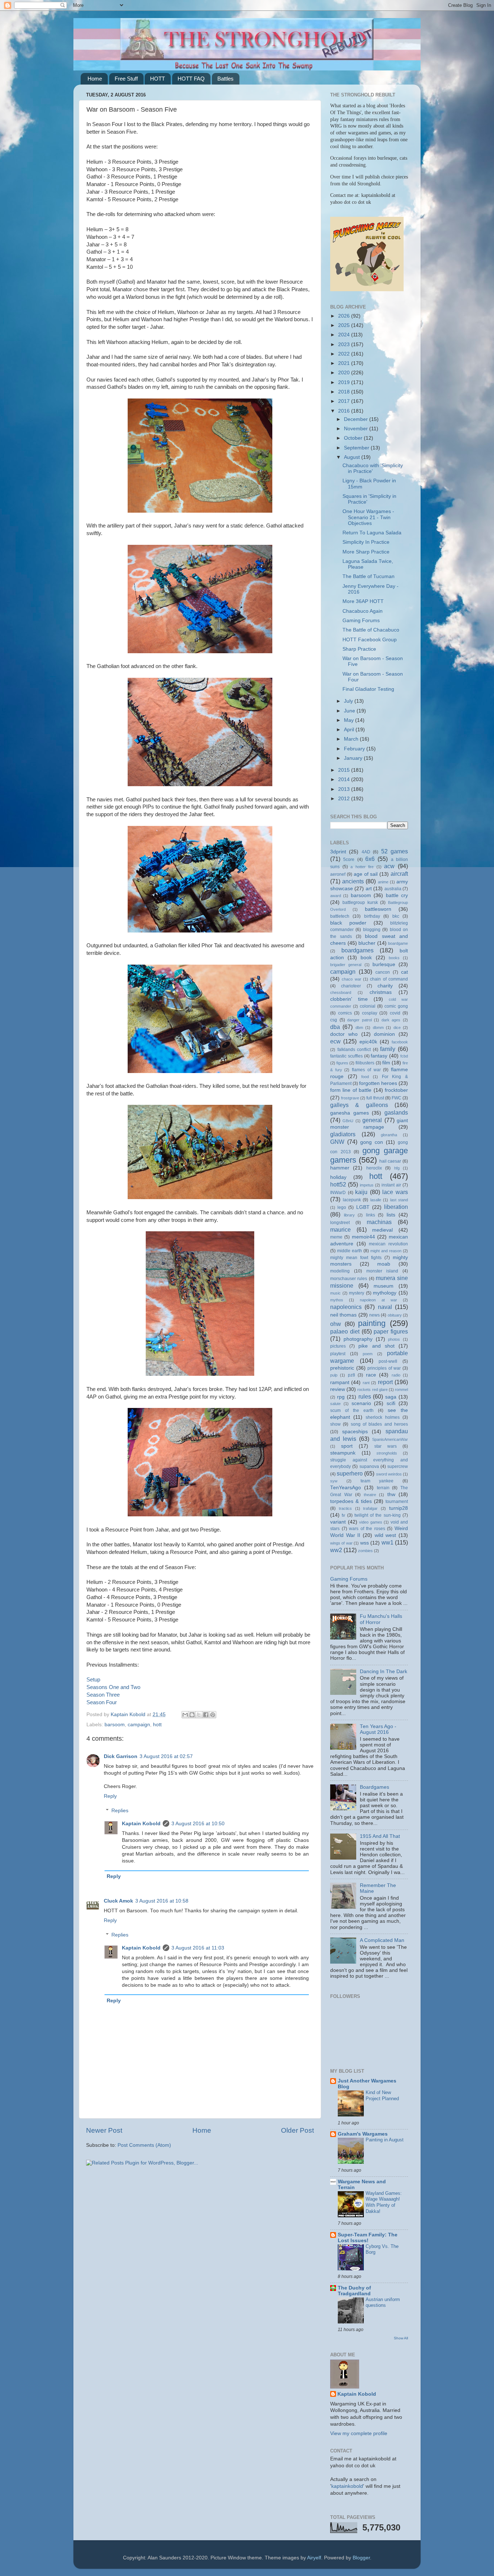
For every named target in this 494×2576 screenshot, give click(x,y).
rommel (401, 1390)
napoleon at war (378, 1300)
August (353, 457)
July (349, 701)
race (371, 1375)
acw (389, 866)
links (370, 1215)
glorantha (389, 1135)
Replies (120, 1811)
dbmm (378, 1028)
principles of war (384, 1368)
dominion (384, 1034)
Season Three (103, 1695)
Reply (110, 1796)
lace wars (395, 1192)
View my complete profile (359, 2433)
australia (393, 889)
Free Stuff (126, 79)
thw (391, 1494)
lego (342, 1207)
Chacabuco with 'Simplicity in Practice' (373, 468)
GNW (337, 1142)
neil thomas (343, 1315)
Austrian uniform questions (383, 2303)
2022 (345, 354)
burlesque (384, 964)
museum (384, 1286)
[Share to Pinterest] (213, 1715)
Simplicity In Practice (366, 542)
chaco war (351, 979)
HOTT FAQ (191, 79)
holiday (338, 1177)
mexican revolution (388, 1244)
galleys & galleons (359, 1105)
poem (368, 1354)
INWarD (338, 1193)
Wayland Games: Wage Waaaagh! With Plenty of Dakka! (384, 2202)
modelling (340, 1271)
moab (384, 1264)
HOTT (157, 79)
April (350, 730)
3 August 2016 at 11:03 (198, 1948)
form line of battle (351, 1090)
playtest (338, 1354)
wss (365, 1543)
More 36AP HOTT (363, 601)
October (354, 438)
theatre (370, 1495)
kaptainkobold (347, 2486)
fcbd (404, 1056)
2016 (345, 411)
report (385, 1382)
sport (347, 1446)
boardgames (357, 950)
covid (395, 1013)
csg (334, 1020)
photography (358, 1339)
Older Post (297, 2130)
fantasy (379, 1056)
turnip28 (399, 1508)
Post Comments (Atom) (144, 2145)
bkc (396, 916)
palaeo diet (345, 1331)
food (365, 1077)
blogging (372, 930)
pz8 (352, 1375)
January (354, 758)
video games (371, 1522)
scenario (361, 1403)
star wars (386, 1446)
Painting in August (385, 2140)
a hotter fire (362, 867)
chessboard (341, 992)
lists (391, 1215)
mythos (337, 1300)
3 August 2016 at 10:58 (162, 1901)
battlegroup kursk (360, 903)
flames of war (366, 1070)
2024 (345, 335)
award (336, 896)
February (355, 749)
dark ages (391, 1020)
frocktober (396, 1090)
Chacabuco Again (363, 611)
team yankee (377, 1481)
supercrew (398, 1466)
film (386, 1063)
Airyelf (314, 2558)
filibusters (365, 1063)
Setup (93, 1680)
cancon (383, 972)
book (366, 958)
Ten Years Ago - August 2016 (378, 1729)
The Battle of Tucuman (369, 576)
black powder (348, 923)
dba (335, 1027)
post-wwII (388, 1361)
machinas (379, 1222)
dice (397, 1028)
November (357, 429)
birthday (372, 916)
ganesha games (350, 1113)
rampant (340, 1382)
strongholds (387, 1453)
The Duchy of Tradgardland (354, 2291)
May (350, 720)
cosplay (370, 1013)
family (388, 1049)
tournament (397, 1502)
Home (95, 79)
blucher (367, 943)
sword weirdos (389, 1474)
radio (396, 1375)
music (335, 1293)
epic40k (368, 1042)
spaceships (355, 1432)
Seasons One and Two (113, 1687)
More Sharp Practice (366, 552)
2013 (345, 789)
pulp (334, 1375)
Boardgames (374, 1787)
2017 (345, 401)
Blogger (361, 2558)
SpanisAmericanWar (390, 1439)
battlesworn (378, 909)
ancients (353, 881)
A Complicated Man (382, 1940)
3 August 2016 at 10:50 (198, 1824)
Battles (225, 79)
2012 (345, 799)
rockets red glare (372, 1390)
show (335, 1424)
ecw (335, 1041)
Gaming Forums (361, 621)
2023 (345, 344)
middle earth (350, 1251)
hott (157, 1725)
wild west (386, 1535)
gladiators (343, 1134)
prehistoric (342, 1368)
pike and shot (376, 1346)
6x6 (370, 859)
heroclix (374, 1168)
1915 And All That (380, 1836)
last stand (399, 1200)
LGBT (363, 1207)
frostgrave (350, 1098)
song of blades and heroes (379, 1424)
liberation (396, 1207)
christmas (381, 992)
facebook (400, 1042)
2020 (345, 373)
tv (343, 1515)
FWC (397, 1098)
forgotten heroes (378, 1083)
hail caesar (390, 1161)
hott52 (338, 1184)
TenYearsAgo (346, 1488)
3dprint (338, 852)
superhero (350, 1473)
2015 (345, 770)
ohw (336, 1324)
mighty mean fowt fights (356, 1258)
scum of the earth (352, 1410)
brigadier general (346, 965)
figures (342, 1063)
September (357, 448)
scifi (391, 1403)
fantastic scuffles (346, 1056)
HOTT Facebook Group (370, 640)
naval (385, 1307)
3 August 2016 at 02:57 (166, 1756)
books (394, 958)
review (338, 1389)
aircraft (399, 874)
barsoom (115, 1725)
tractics (345, 1508)
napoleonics (346, 1307)
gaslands (396, 1112)
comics (345, 1013)
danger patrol (359, 1020)
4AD (366, 852)
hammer (340, 1168)
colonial (368, 1006)
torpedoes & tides (351, 1501)
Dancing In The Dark (384, 1672)
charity (385, 986)
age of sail (366, 874)
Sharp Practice (359, 649)
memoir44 (363, 1237)
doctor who (344, 1034)
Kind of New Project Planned (382, 2095)
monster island (382, 1271)
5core (349, 860)
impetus (367, 1185)
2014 (345, 779)
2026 (345, 316)
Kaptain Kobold (141, 1824)
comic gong (396, 1006)
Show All (401, 2338)
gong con (372, 1142)
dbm (359, 1028)
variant (338, 1522)
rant (366, 1383)
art (369, 889)
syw (334, 1481)
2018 (345, 392)
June (350, 711)
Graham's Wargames (363, 2134)
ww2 (336, 1550)
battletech (340, 916)
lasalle (376, 1200)
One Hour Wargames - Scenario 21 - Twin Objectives (368, 517)
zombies (365, 1551)
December (357, 419)
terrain (383, 1488)
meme (336, 1237)
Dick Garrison (121, 1756)
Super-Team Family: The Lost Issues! (368, 2238)
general (372, 1120)
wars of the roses (367, 1529)
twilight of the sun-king (378, 1515)
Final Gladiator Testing (368, 689)
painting (372, 1323)
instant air (391, 1185)
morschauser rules (349, 1279)
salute (335, 1404)
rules (365, 1396)
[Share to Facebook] (206, 1715)
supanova (369, 1466)
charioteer (351, 986)
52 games (395, 851)
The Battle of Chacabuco (371, 630)
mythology (385, 1293)
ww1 (387, 1542)
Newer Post (104, 2130)
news (374, 1315)
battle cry (397, 895)
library (349, 1215)
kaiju (361, 1192)
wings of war (341, 1543)
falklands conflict (354, 1050)
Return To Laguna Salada (372, 533)
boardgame (398, 943)
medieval (382, 1230)
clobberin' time (349, 999)
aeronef (338, 874)
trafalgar (370, 1508)
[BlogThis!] (192, 1715)
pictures (338, 1346)
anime (383, 882)
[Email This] (185, 1715)
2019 (345, 382)
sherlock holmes (383, 1417)
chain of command (389, 979)
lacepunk (352, 1200)
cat (404, 972)
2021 (345, 363)
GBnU (348, 1121)
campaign (139, 1725)
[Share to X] (199, 1715)
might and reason (386, 1251)
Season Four (102, 1702)
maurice (340, 1229)
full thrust (375, 1098)
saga (391, 1397)
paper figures (391, 1331)
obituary (395, 1315)
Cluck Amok (118, 1901)
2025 (345, 325)
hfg (397, 1168)
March (352, 739)
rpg (341, 1397)
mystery (357, 1293)
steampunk (343, 1453)
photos (394, 1339)
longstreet (340, 1223)
